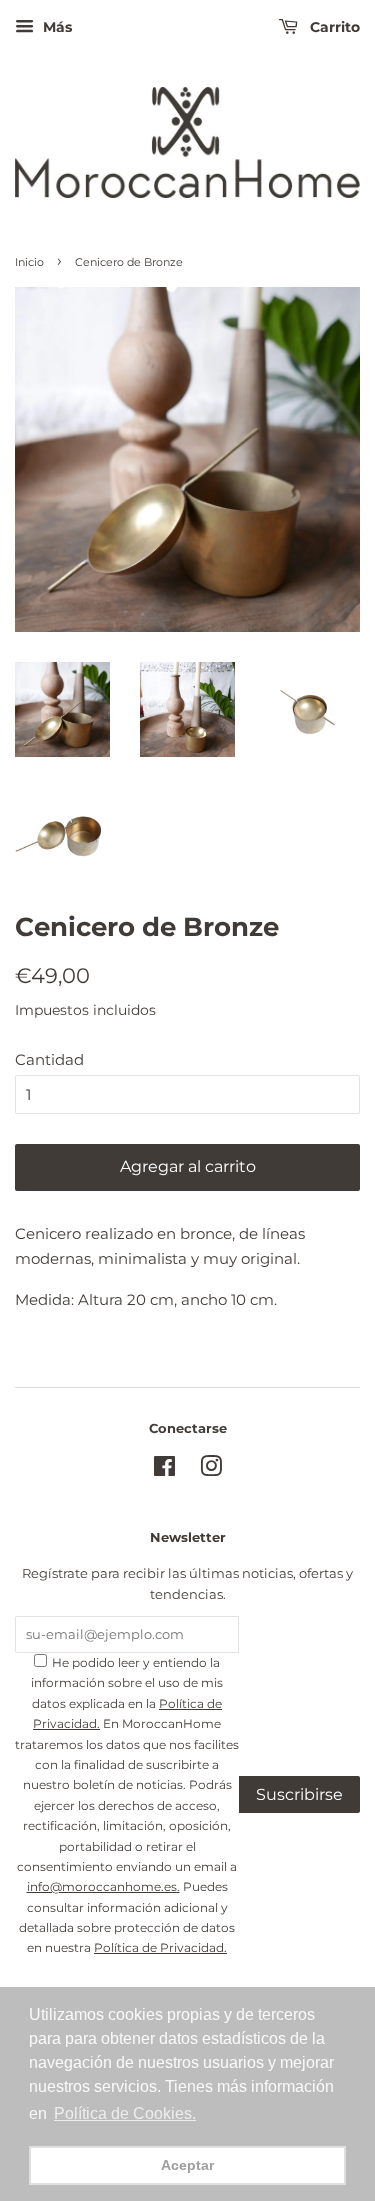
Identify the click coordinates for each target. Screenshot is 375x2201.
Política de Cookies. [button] (125, 2113)
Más (55, 27)
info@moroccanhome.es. (103, 1886)
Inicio (29, 262)
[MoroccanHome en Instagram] (211, 1470)
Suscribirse (299, 1794)
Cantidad (49, 1059)
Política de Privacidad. (160, 1947)
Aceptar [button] (187, 2165)
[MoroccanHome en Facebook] (164, 1470)
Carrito (333, 27)
